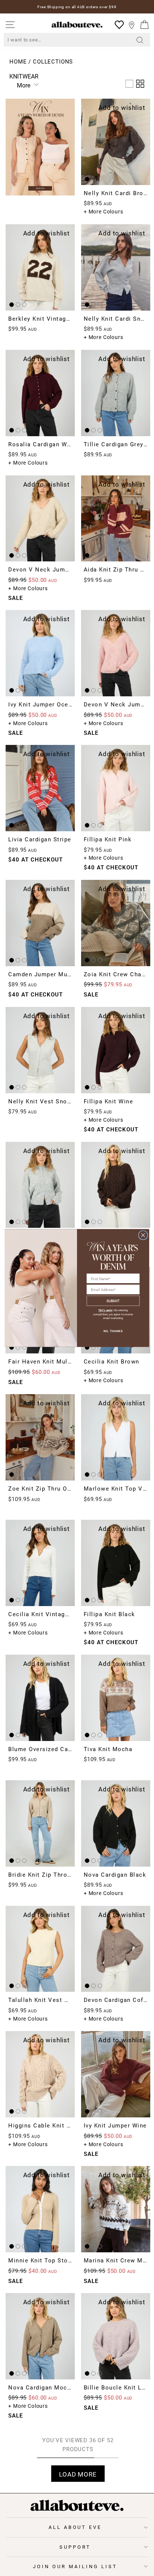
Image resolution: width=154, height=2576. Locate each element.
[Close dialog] (143, 1235)
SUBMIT (113, 1301)
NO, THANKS (113, 1331)
